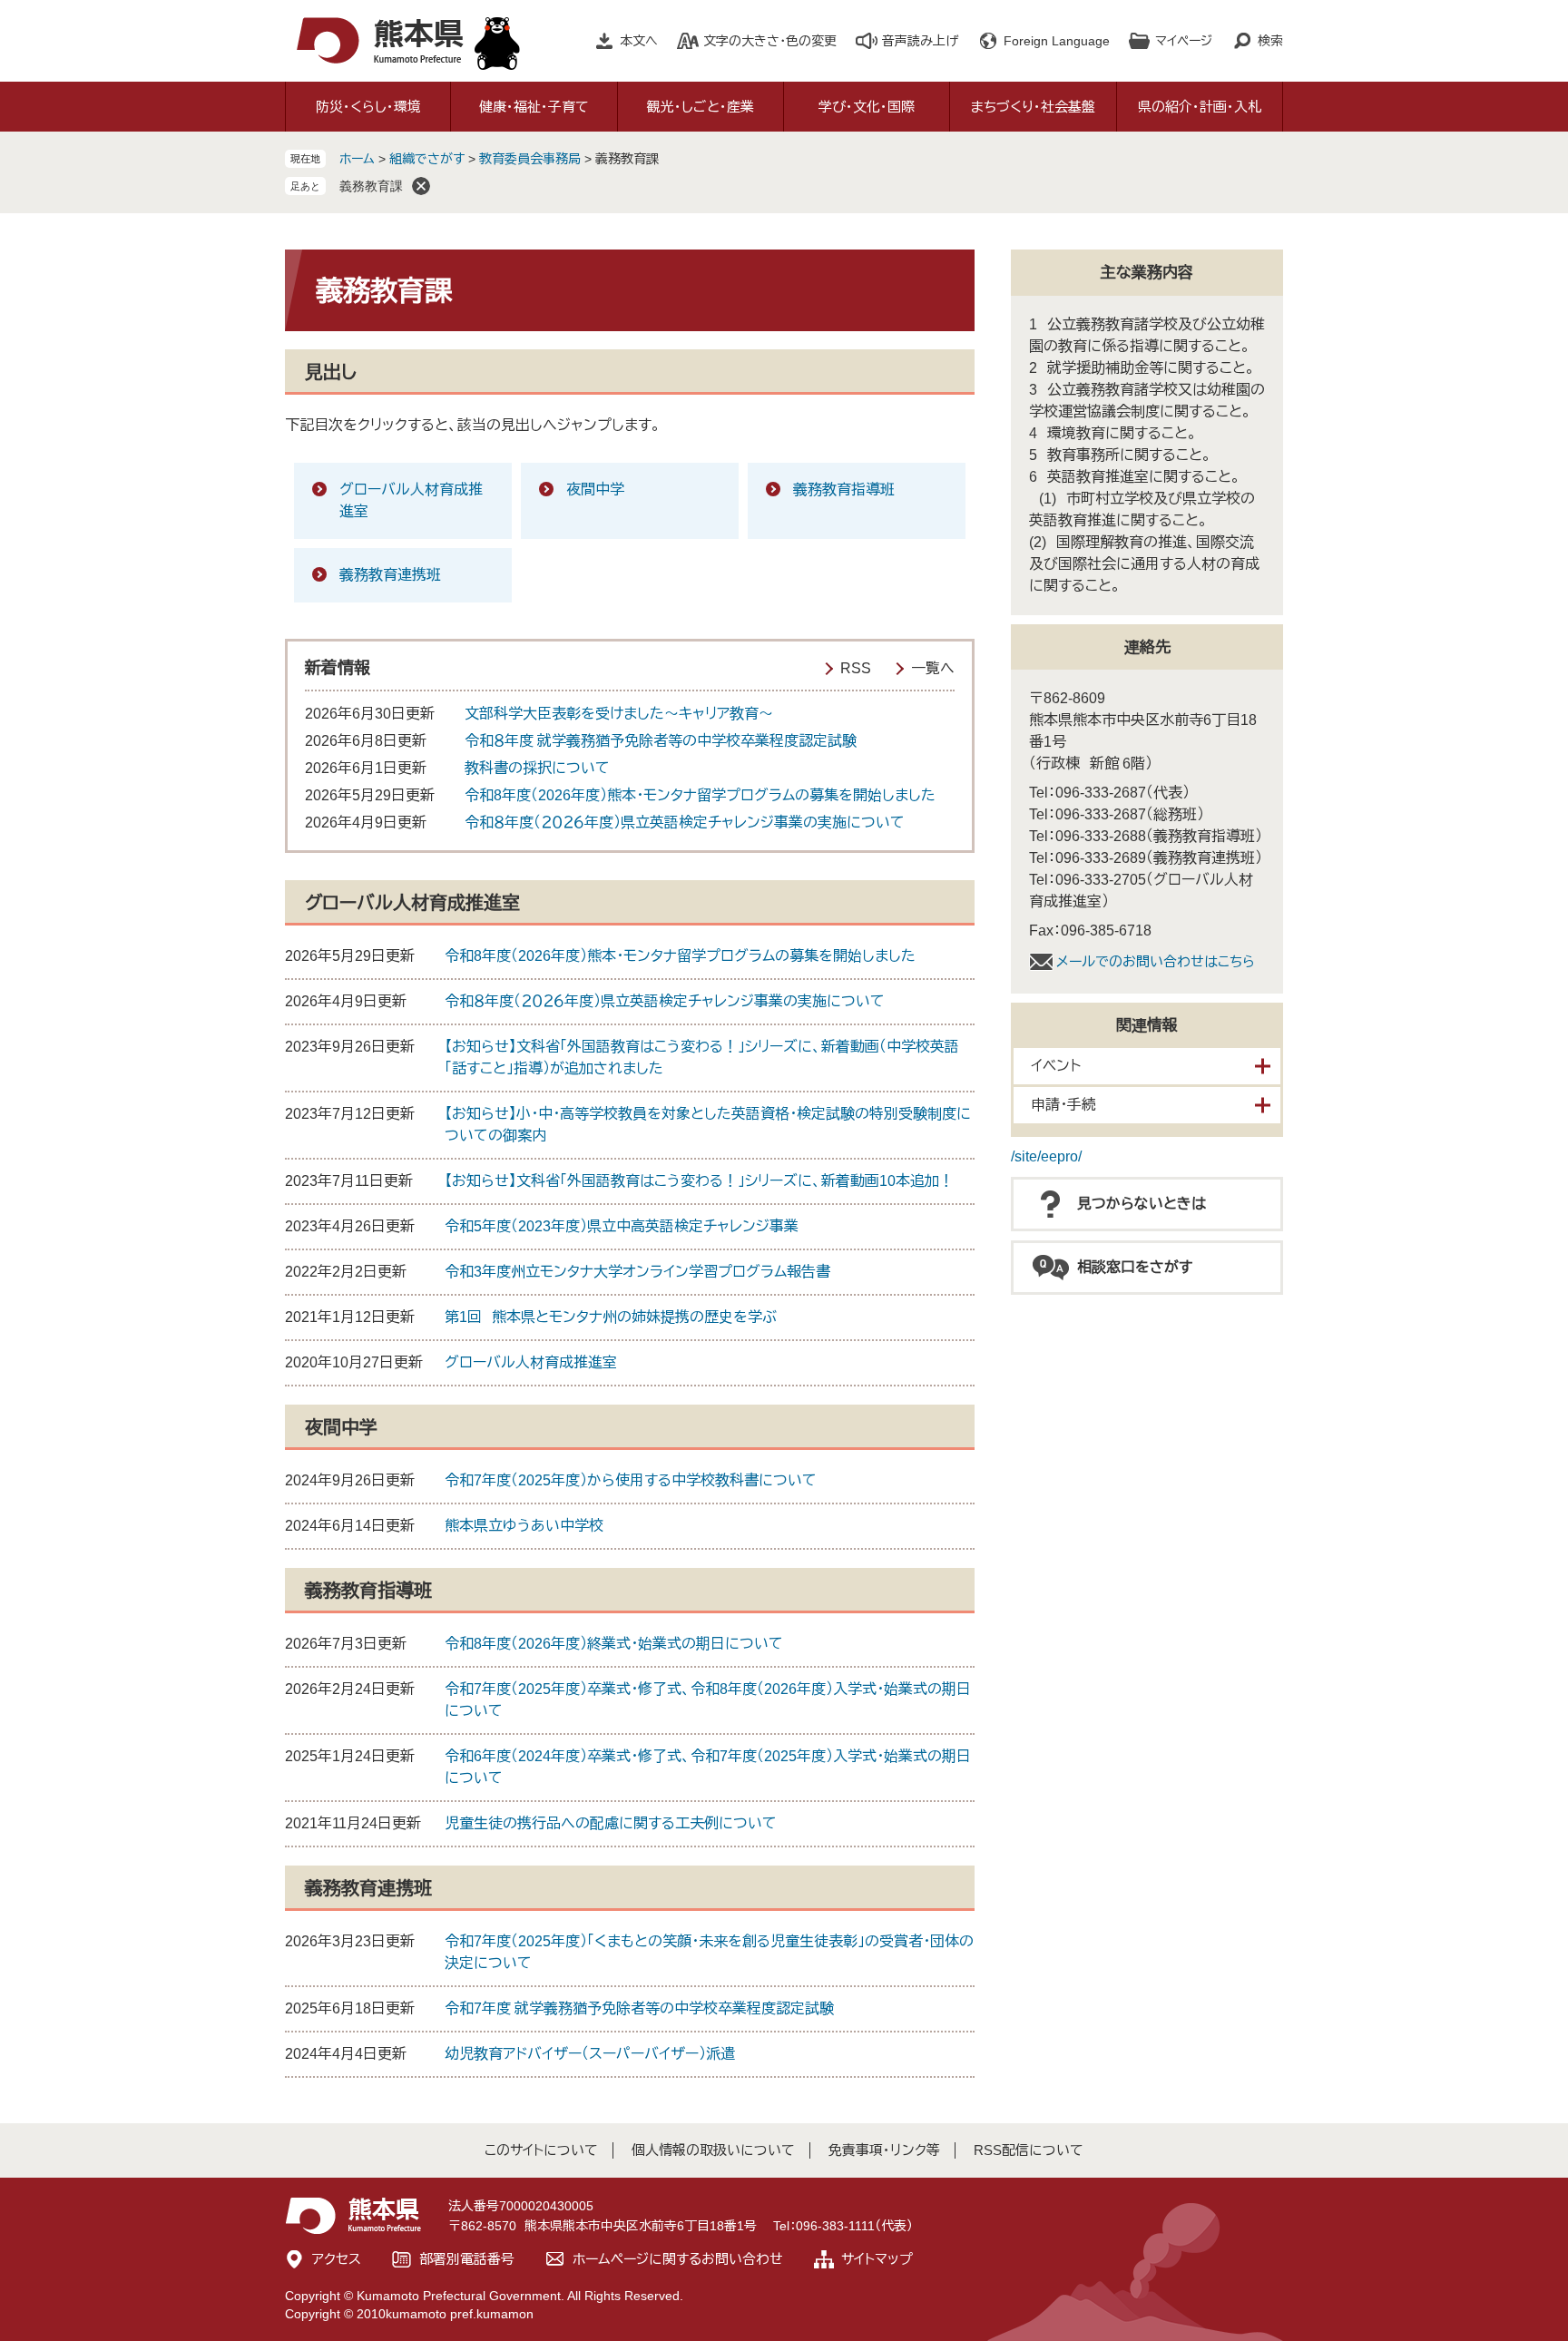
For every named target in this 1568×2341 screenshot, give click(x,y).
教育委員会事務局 (530, 159)
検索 (1270, 41)
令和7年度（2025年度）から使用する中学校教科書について (631, 1480)
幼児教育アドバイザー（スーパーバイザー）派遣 (590, 2054)
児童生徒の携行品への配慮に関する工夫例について (611, 1823)
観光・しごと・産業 (701, 107)
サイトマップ (877, 2259)
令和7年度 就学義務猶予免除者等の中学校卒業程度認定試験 (639, 2008)
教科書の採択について (537, 768)
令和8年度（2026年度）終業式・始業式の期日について (614, 1644)
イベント (1056, 1066)
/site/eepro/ (1046, 1156)
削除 (421, 186)
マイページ (1184, 41)
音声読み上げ (920, 41)
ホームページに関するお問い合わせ (678, 2259)
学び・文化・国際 (867, 107)
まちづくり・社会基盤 (1033, 107)
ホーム (357, 159)
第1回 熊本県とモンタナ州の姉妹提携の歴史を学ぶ (611, 1317)
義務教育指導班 (844, 490)
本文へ (639, 41)
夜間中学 (595, 490)
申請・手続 (1063, 1105)
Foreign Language (1057, 41)
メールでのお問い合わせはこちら (1156, 961)
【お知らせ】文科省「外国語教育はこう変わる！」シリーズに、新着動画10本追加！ (699, 1181)
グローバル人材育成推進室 (411, 500)
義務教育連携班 (390, 575)
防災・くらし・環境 (368, 107)
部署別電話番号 (467, 2259)
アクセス (337, 2259)
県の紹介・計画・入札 (1200, 107)
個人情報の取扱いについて (713, 2150)
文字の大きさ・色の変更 (770, 41)
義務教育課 (371, 186)
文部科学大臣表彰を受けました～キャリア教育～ (619, 714)
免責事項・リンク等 (884, 2150)
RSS (856, 668)
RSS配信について (1029, 2150)
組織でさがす (427, 159)
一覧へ (933, 668)
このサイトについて (541, 2150)
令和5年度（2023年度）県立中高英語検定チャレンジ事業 (622, 1226)
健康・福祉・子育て (534, 107)
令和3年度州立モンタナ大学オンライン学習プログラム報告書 (637, 1272)
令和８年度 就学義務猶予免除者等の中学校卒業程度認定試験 (661, 741)
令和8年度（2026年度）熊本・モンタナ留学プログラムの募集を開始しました (700, 795)
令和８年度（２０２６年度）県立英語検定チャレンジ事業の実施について (685, 823)
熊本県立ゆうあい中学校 (524, 1526)
